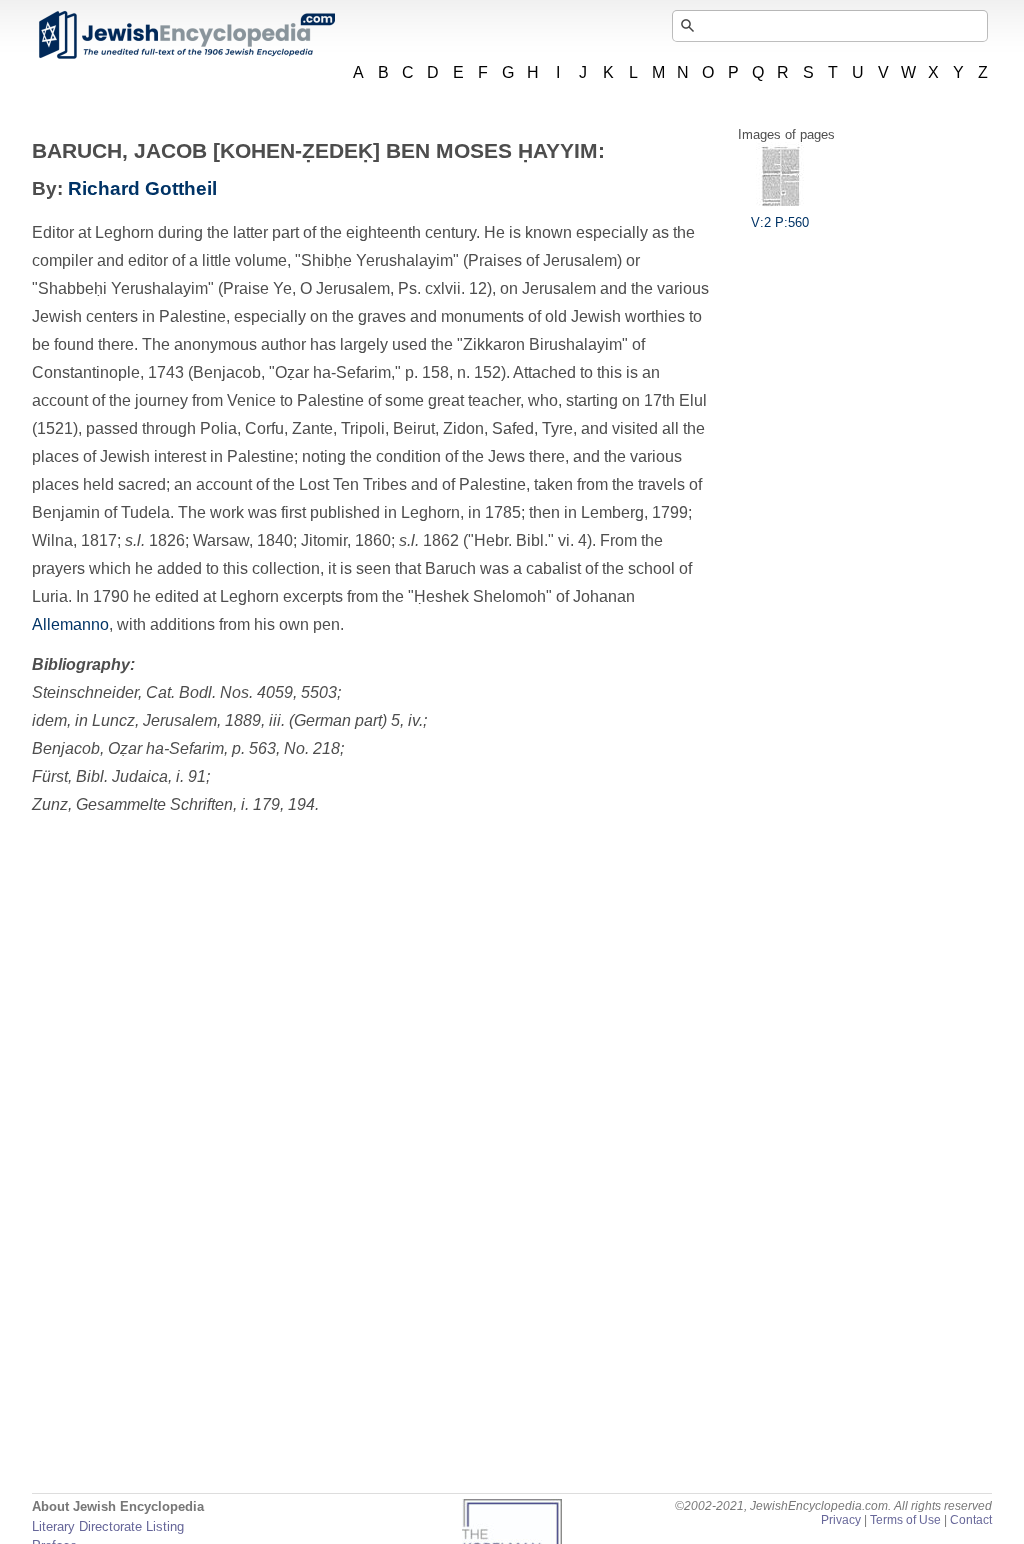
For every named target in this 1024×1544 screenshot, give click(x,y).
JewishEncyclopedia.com (186, 35)
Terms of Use (905, 1520)
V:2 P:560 (780, 222)
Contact (971, 1520)
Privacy (841, 1520)
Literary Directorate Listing (108, 1526)
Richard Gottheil (142, 188)
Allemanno (70, 624)
